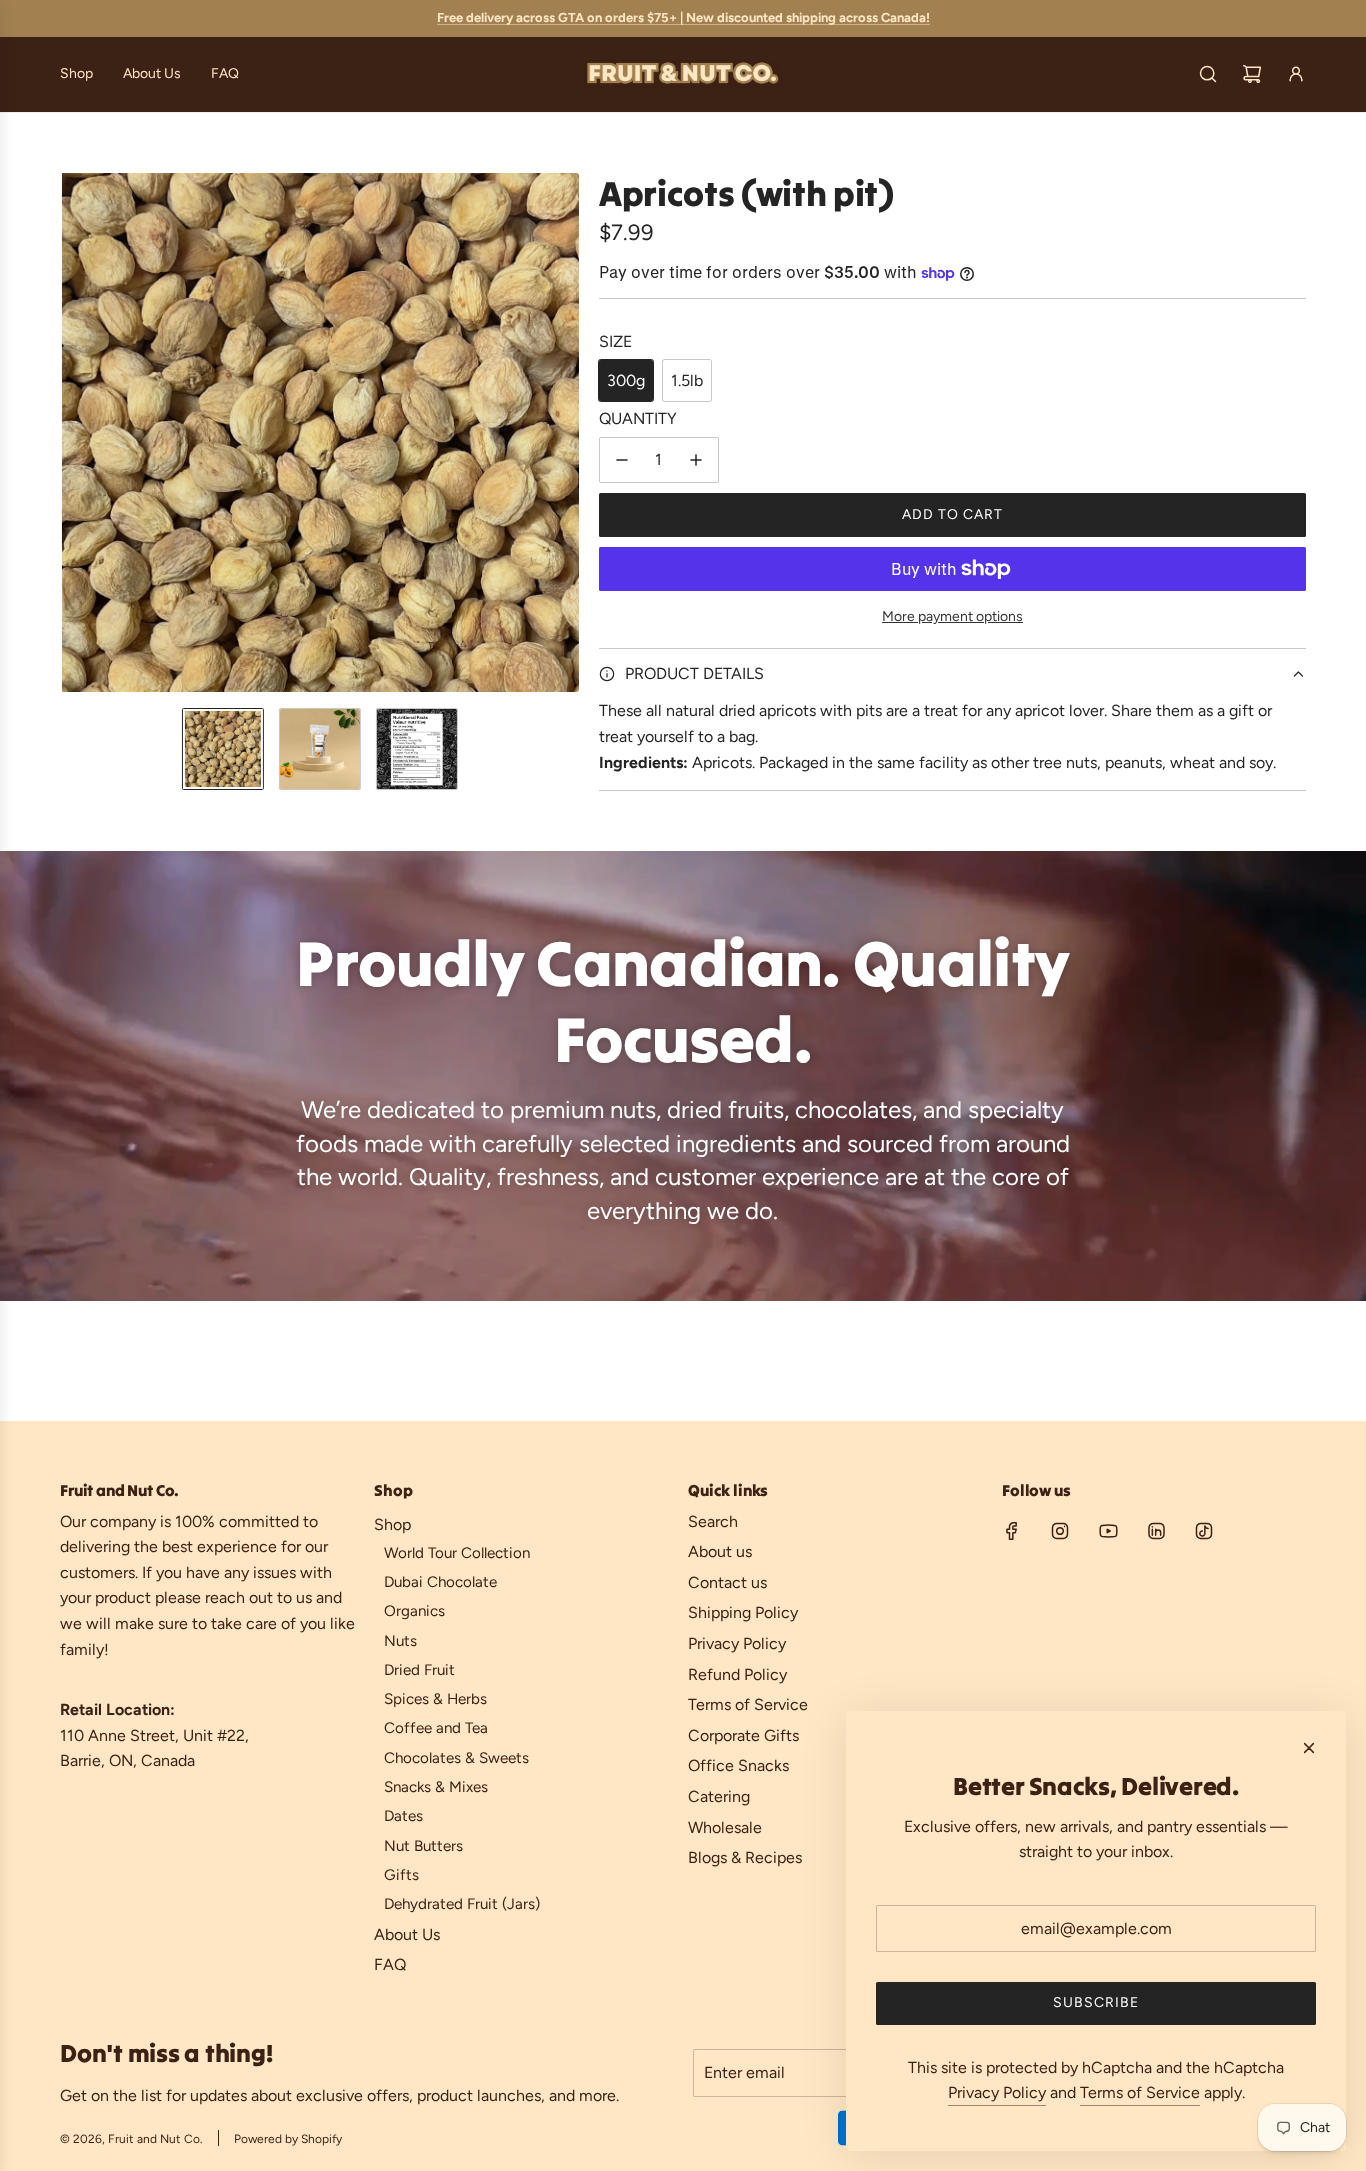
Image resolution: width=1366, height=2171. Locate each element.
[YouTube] (1108, 1531)
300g (626, 380)
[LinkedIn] (1156, 1531)
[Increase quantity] (696, 460)
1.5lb (687, 380)
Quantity (638, 418)
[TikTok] (1204, 1531)
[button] (76, 432)
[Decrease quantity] (622, 460)
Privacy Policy (997, 2092)
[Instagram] (1060, 1531)
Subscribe (1096, 2002)
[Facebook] (1012, 1531)
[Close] (1309, 1748)
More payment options (952, 616)
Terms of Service (1140, 2092)
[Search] (1208, 74)
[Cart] (1252, 74)
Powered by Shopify (288, 2139)
